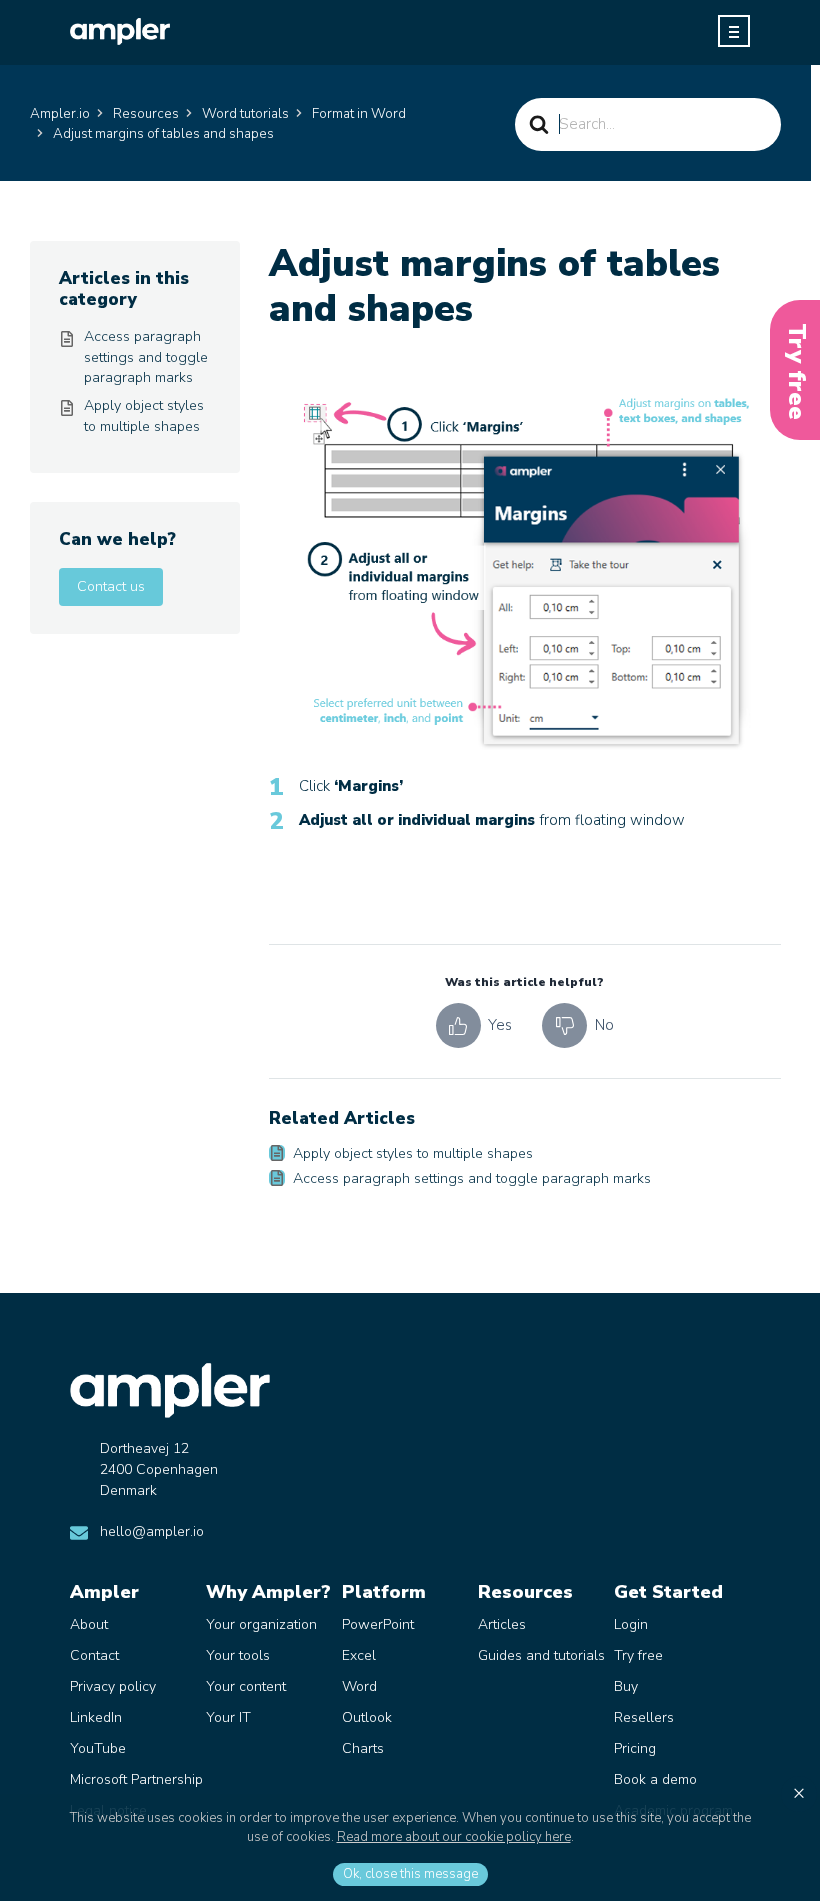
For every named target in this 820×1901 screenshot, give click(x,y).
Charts (363, 1748)
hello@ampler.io (152, 1531)
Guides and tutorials (541, 1655)
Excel (359, 1655)
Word (359, 1686)
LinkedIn (96, 1717)
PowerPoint (378, 1624)
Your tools (238, 1655)
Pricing (635, 1748)
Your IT (228, 1717)
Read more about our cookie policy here (454, 1837)
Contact (94, 1655)
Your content (246, 1686)
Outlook (367, 1717)
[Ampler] (120, 31)
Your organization (261, 1624)
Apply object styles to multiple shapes (413, 1153)
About (89, 1624)
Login (631, 1624)
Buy (626, 1686)
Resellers (644, 1717)
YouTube (98, 1748)
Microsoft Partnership (136, 1779)
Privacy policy (113, 1686)
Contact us (111, 586)
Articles (502, 1624)
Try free (638, 1655)
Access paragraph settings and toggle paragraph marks (472, 1178)
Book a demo (655, 1779)
